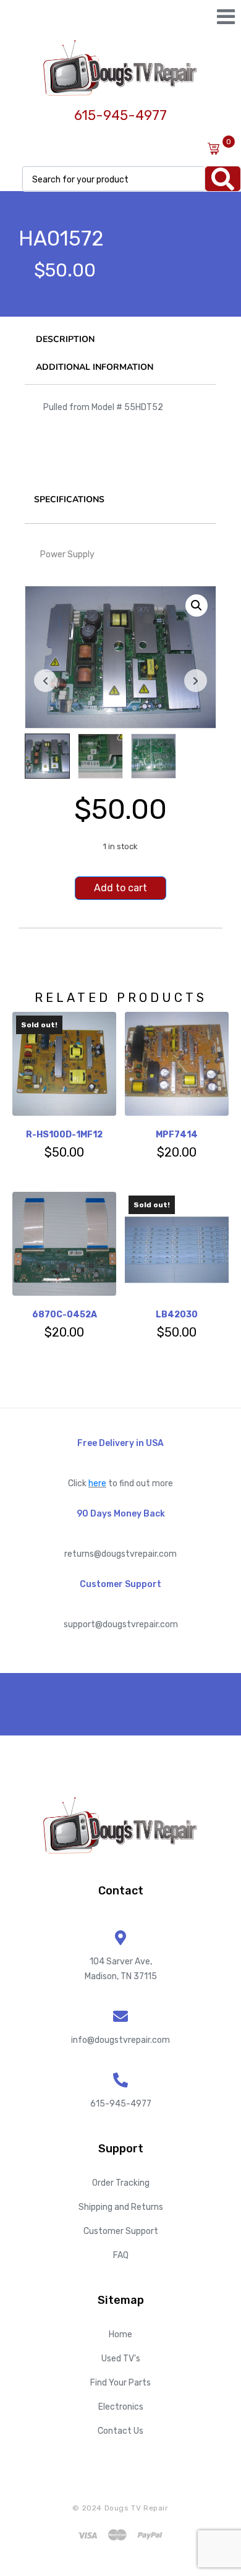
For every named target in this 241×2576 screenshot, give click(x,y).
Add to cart (120, 888)
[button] (197, 605)
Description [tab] (65, 339)
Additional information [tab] (95, 367)
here (97, 1483)
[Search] (223, 179)
